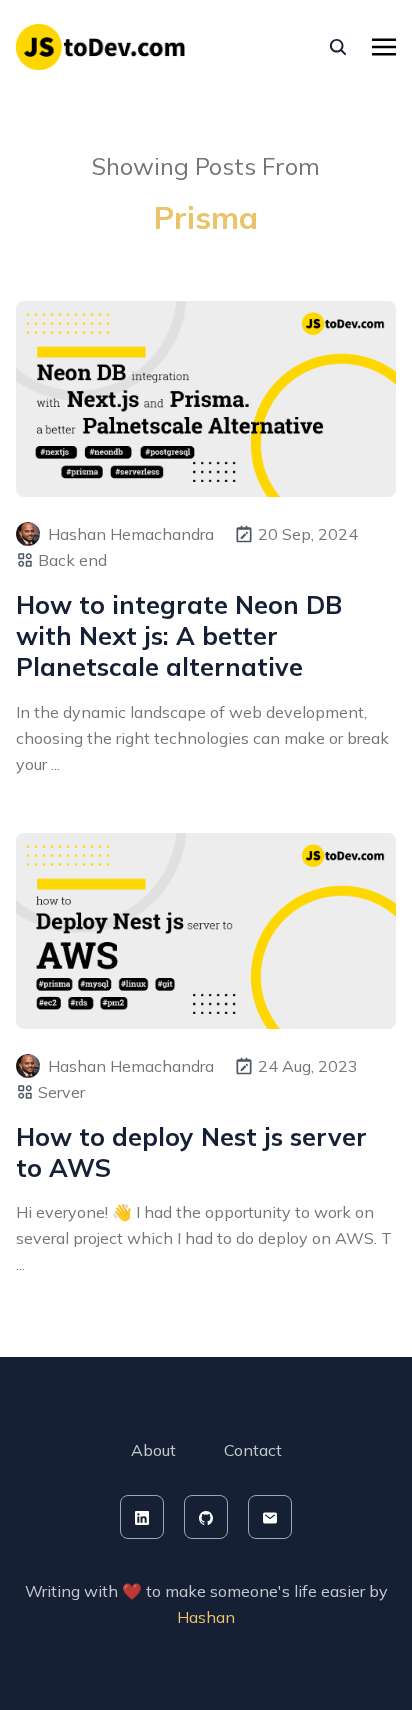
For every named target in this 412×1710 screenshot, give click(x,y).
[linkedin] (142, 1517)
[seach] (338, 47)
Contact (253, 1450)
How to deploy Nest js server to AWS (191, 1152)
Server (61, 1092)
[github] (206, 1517)
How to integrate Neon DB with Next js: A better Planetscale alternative (179, 636)
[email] (270, 1517)
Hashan (206, 1617)
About (153, 1450)
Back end (72, 560)
